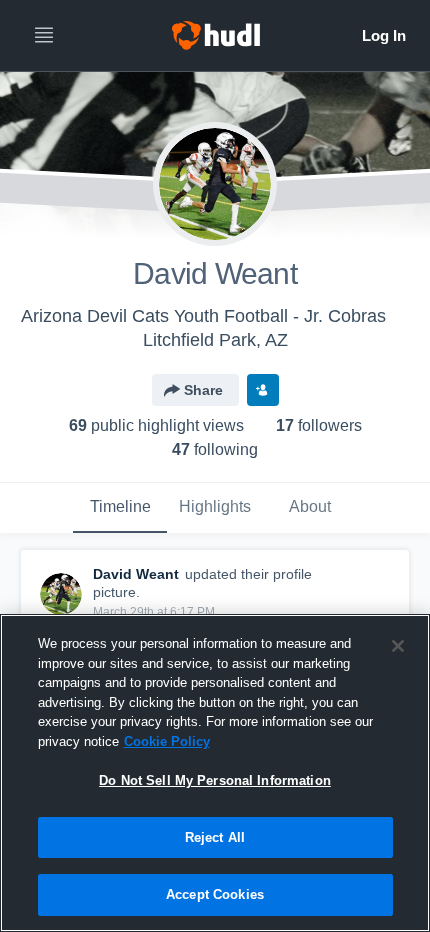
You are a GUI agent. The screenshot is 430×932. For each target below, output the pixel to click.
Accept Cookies (215, 894)
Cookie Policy (167, 741)
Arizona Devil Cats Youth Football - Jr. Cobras (203, 316)
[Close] (398, 646)
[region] (215, 773)
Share (203, 390)
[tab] (120, 508)
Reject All (215, 837)
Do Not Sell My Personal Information (215, 780)
